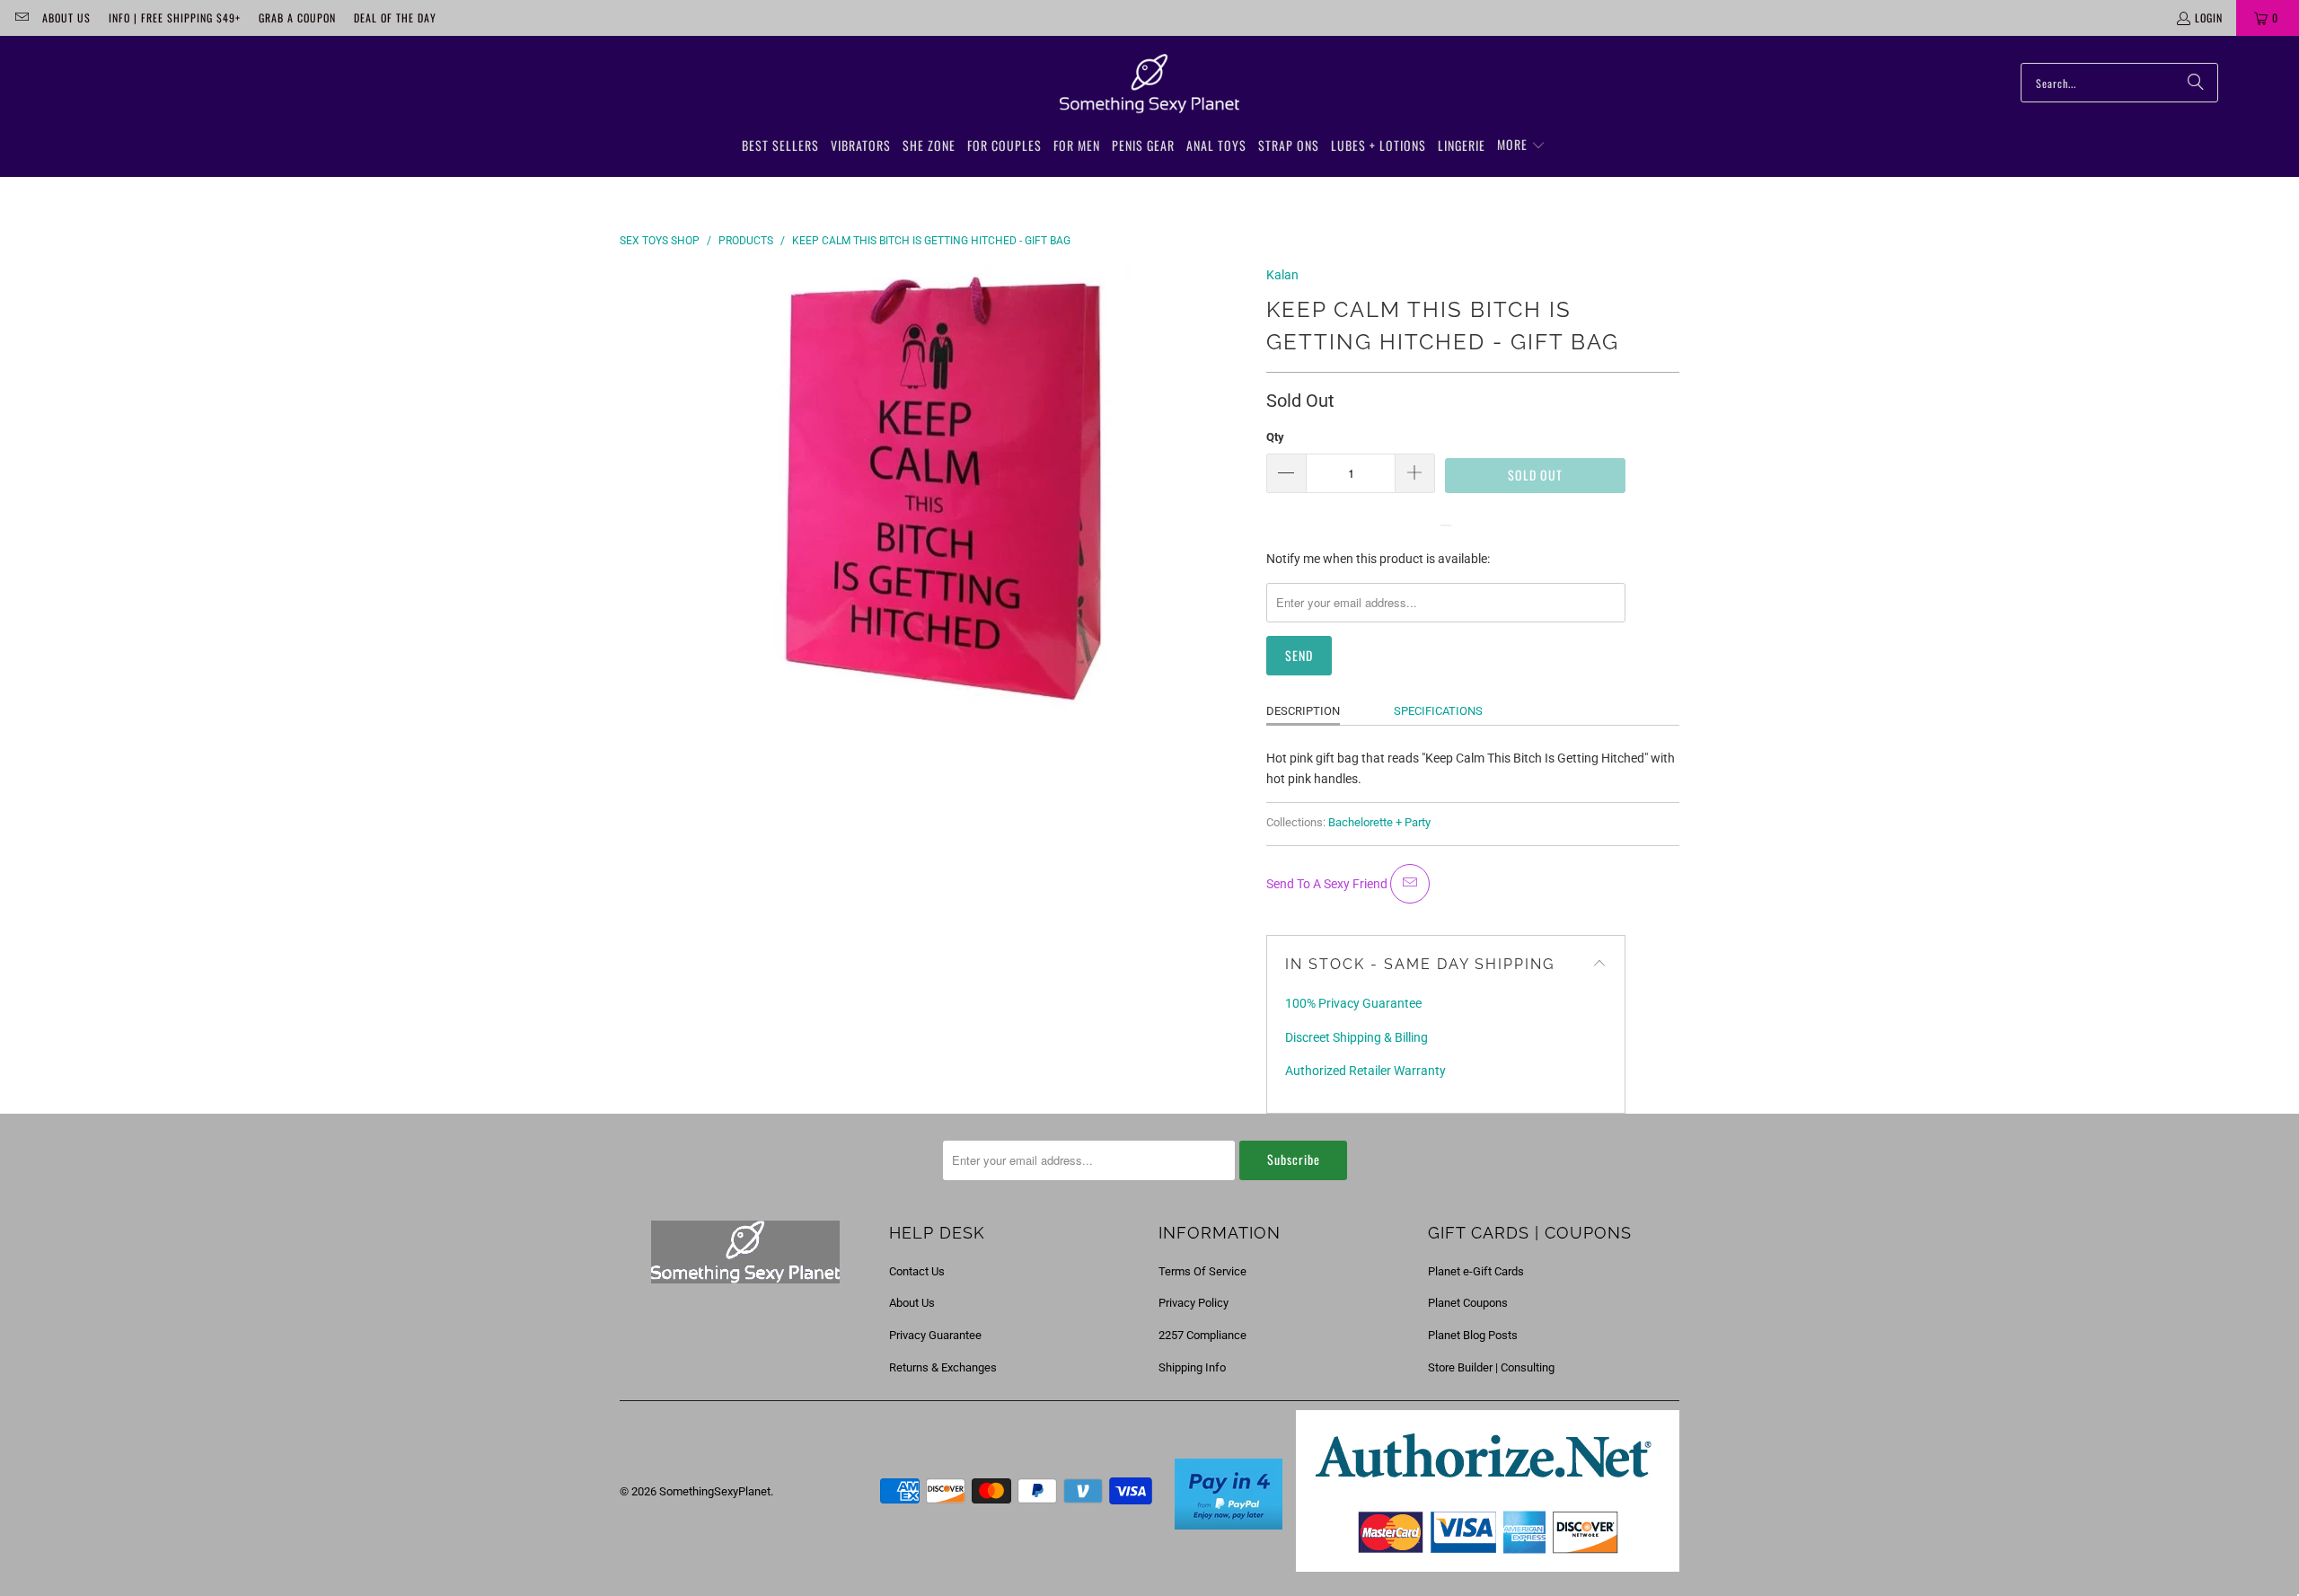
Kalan (1282, 275)
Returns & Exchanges (943, 1367)
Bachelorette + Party (1379, 822)
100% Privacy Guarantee (1353, 1003)
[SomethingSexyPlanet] (1149, 84)
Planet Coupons (1468, 1303)
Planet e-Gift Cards (1476, 1271)
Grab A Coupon (297, 18)
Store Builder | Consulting (1491, 1367)
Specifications (1438, 711)
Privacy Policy (1194, 1303)
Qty (1275, 437)
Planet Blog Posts (1473, 1335)
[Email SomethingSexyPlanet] (21, 18)
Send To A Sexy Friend (1328, 884)
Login (2209, 18)
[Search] (2196, 83)
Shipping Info (1192, 1367)
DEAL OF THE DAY (395, 18)
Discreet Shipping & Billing (1356, 1037)
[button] (1521, 145)
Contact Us (917, 1271)
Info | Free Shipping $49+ (175, 18)
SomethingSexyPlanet (715, 1491)
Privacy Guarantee (935, 1335)
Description (1303, 711)
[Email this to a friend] (1410, 884)
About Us (66, 18)
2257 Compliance (1202, 1335)
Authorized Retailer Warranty (1365, 1071)
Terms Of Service (1202, 1271)
